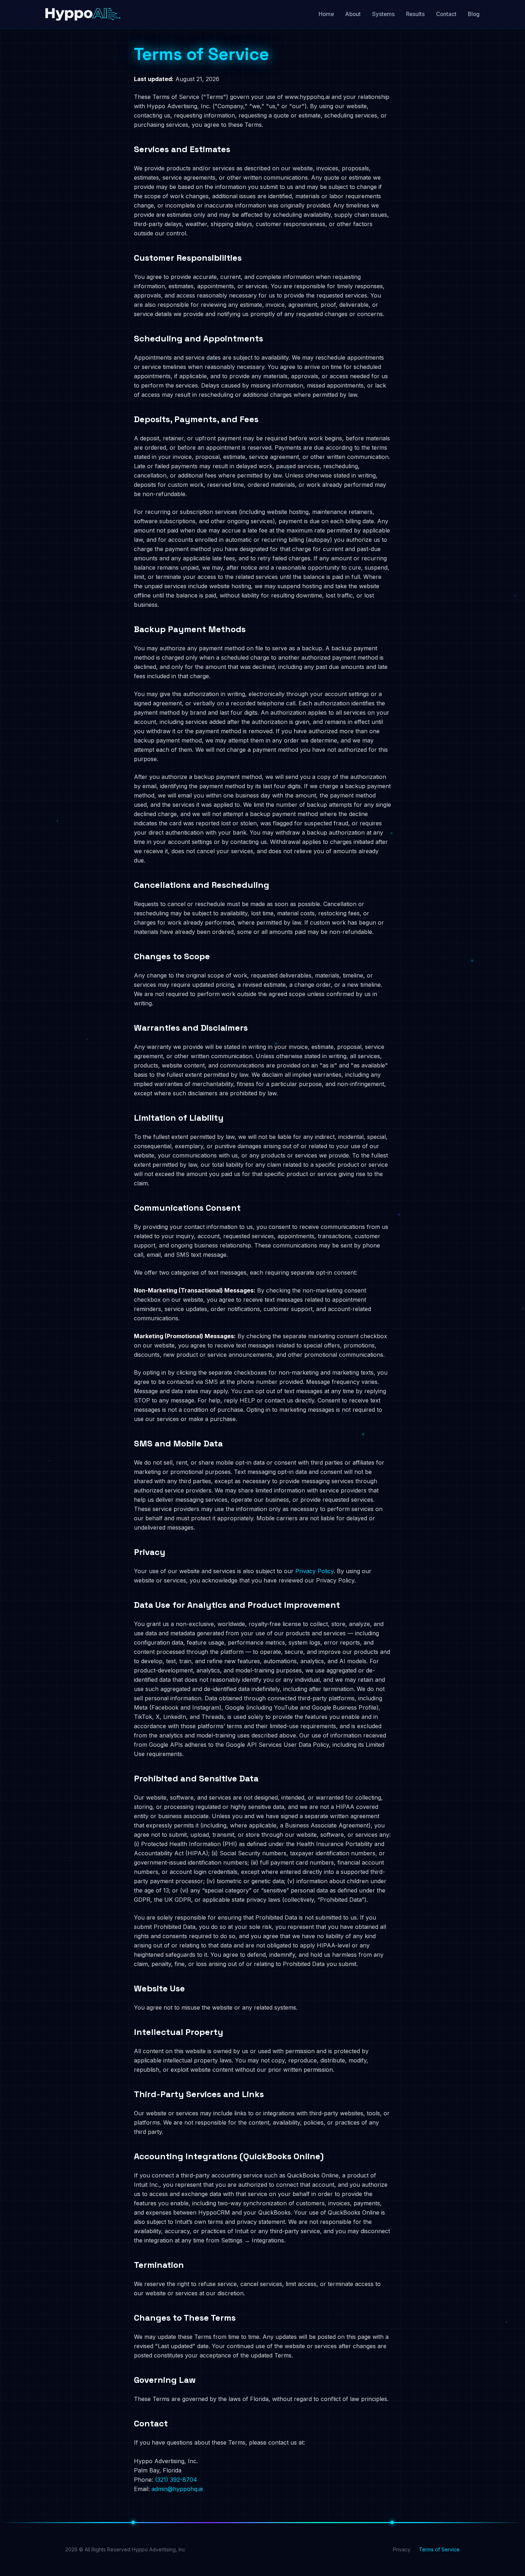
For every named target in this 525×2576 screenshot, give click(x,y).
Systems (383, 14)
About (353, 14)
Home (326, 14)
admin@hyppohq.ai (177, 2489)
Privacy (402, 2549)
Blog (474, 14)
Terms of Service (439, 2549)
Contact (446, 14)
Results (415, 14)
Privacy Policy (314, 1571)
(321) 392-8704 (176, 2480)
